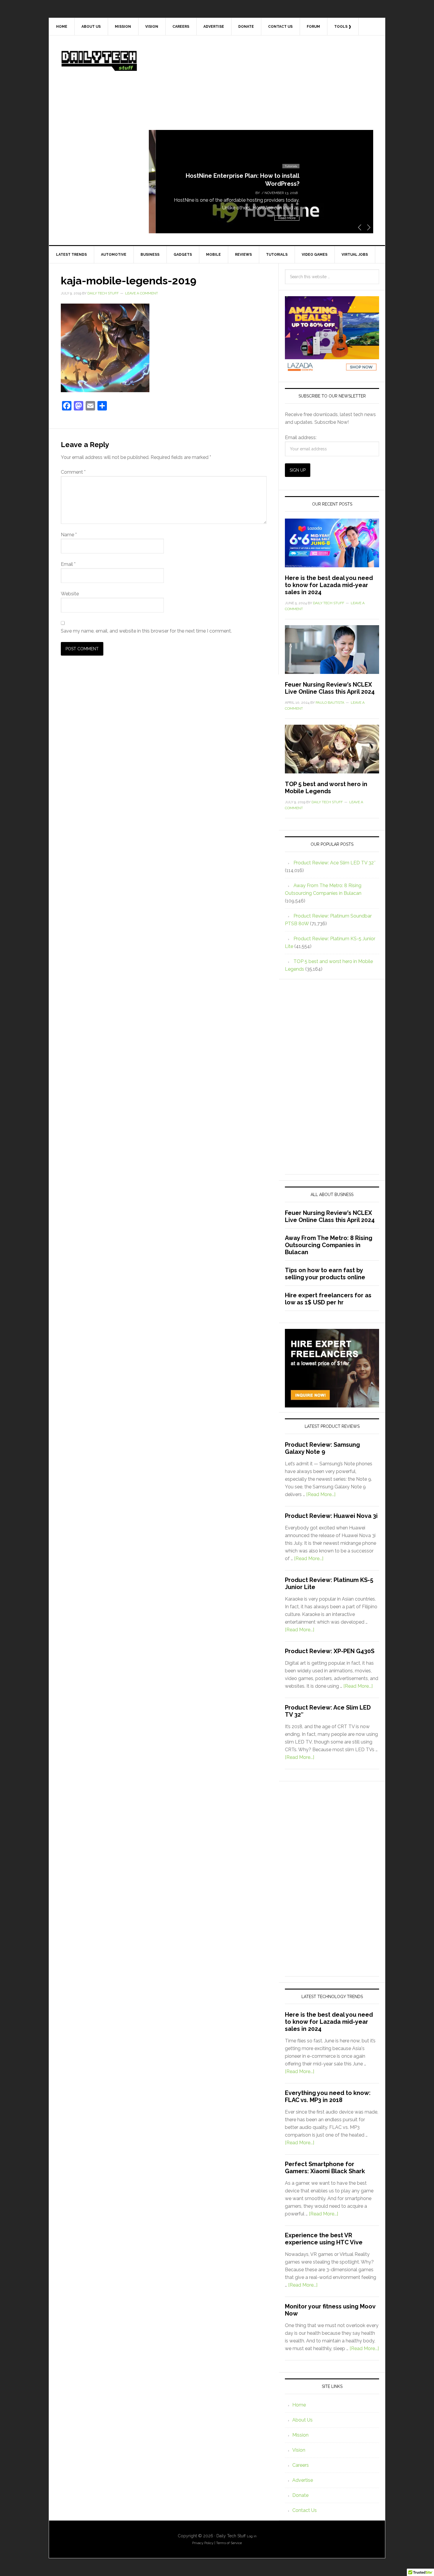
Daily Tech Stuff (99, 61)
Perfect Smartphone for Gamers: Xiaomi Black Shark (325, 2168)
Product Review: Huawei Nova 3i (331, 1516)
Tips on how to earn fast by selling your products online (325, 1274)
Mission (300, 2435)
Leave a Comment (142, 293)
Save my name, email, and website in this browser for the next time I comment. (146, 631)
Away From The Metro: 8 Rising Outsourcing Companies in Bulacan (329, 1245)
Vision (299, 2450)
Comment (73, 472)
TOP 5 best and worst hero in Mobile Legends (326, 788)
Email (68, 564)
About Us (302, 2420)
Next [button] (369, 227)
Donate (300, 2495)
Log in (252, 2536)
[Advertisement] (261, 89)
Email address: (301, 438)
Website (70, 594)
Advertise (303, 2480)
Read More (280, 218)
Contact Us (305, 2510)
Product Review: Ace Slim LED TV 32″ (335, 863)
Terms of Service (229, 2543)
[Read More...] (321, 1494)
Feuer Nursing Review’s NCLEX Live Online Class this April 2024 (330, 688)
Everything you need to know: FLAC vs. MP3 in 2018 (328, 2096)
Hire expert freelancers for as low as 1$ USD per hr (328, 1299)
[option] (261, 182)
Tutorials (284, 166)
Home (299, 2405)
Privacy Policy (203, 2543)
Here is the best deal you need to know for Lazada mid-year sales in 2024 (329, 585)
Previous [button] (360, 227)
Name (69, 535)
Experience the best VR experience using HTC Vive (324, 2239)
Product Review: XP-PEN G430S (330, 1651)
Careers (301, 2465)
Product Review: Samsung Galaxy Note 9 (322, 1448)
